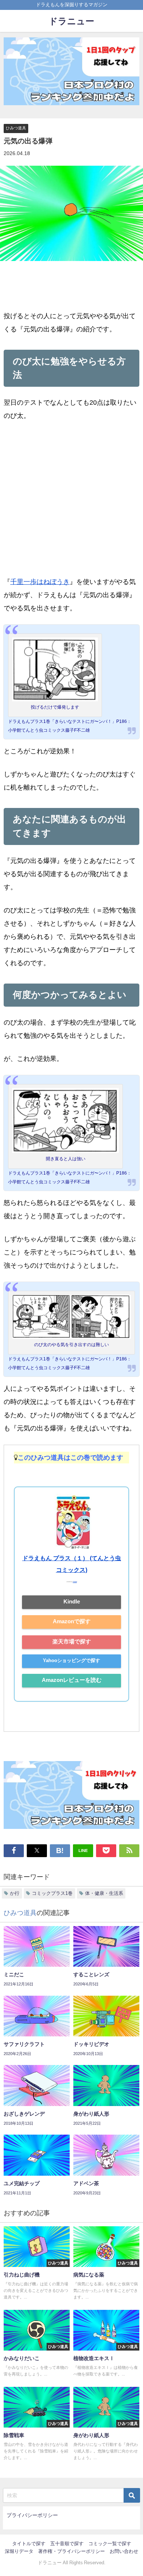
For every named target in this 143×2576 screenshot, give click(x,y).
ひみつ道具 (16, 128)
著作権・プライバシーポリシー (71, 2551)
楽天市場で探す (72, 1641)
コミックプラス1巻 (52, 1893)
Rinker (75, 1582)
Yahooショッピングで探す (71, 1660)
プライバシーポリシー (32, 2515)
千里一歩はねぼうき (40, 582)
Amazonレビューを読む (72, 1680)
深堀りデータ (19, 2551)
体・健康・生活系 (104, 1893)
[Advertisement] (71, 504)
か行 (15, 1893)
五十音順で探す (67, 2544)
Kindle (72, 1601)
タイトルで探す (29, 2544)
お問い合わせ (124, 2551)
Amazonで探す (72, 1621)
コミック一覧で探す (110, 2544)
